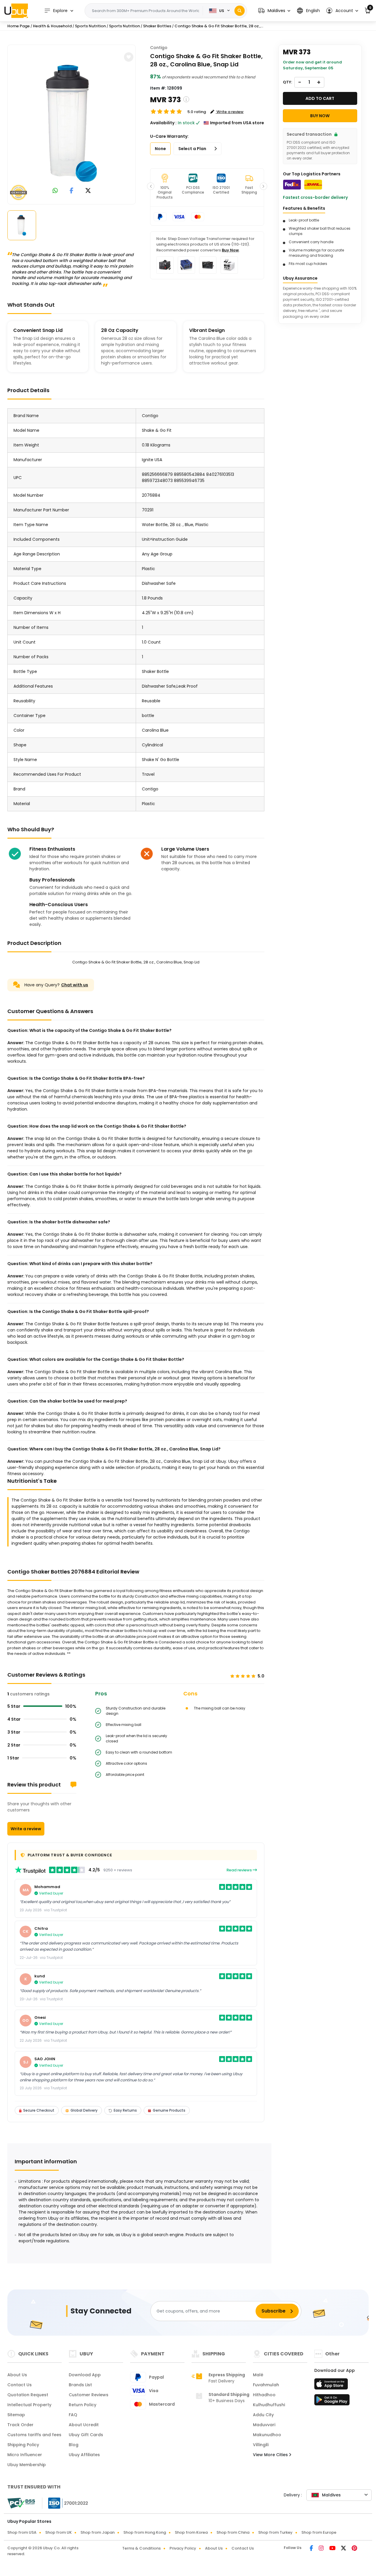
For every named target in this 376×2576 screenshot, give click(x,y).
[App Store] (332, 2386)
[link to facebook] (72, 191)
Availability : (163, 123)
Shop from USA (22, 2532)
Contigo (159, 48)
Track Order (20, 2425)
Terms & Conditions (141, 2548)
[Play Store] (332, 2402)
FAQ (73, 2415)
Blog (74, 2445)
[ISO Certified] (65, 2503)
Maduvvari (264, 2425)
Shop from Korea (191, 2532)
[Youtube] (333, 2549)
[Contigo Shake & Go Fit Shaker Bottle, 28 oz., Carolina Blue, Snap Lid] (72, 123)
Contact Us (20, 2385)
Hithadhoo (264, 2395)
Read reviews (240, 1870)
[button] (274, 11)
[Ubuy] (16, 11)
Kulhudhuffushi (269, 2405)
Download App (85, 2375)
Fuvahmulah (266, 2385)
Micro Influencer (25, 2455)
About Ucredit (84, 2425)
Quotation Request (28, 2395)
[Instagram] (322, 2549)
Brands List (80, 2385)
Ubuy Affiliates (84, 2455)
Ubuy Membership (27, 2465)
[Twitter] (344, 2549)
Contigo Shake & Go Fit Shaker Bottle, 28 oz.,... (219, 26)
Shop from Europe (319, 2532)
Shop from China (233, 2532)
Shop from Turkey (275, 2532)
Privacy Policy (183, 2548)
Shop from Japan (98, 2532)
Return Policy (83, 2405)
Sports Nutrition (90, 26)
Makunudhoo (267, 2435)
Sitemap (16, 2415)
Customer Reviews (89, 2395)
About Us (17, 2375)
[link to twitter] (88, 191)
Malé (258, 2375)
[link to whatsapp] (55, 191)
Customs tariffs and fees (34, 2435)
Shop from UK (58, 2532)
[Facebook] (312, 2549)
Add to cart (320, 98)
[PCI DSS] (21, 2503)
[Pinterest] (354, 2549)
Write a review (26, 1829)
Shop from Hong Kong (145, 2532)
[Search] (240, 11)
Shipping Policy (23, 2445)
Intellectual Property (29, 2405)
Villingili (261, 2445)
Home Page (19, 26)
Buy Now (230, 250)
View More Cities (271, 2455)
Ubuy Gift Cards (86, 2435)
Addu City (263, 2415)
